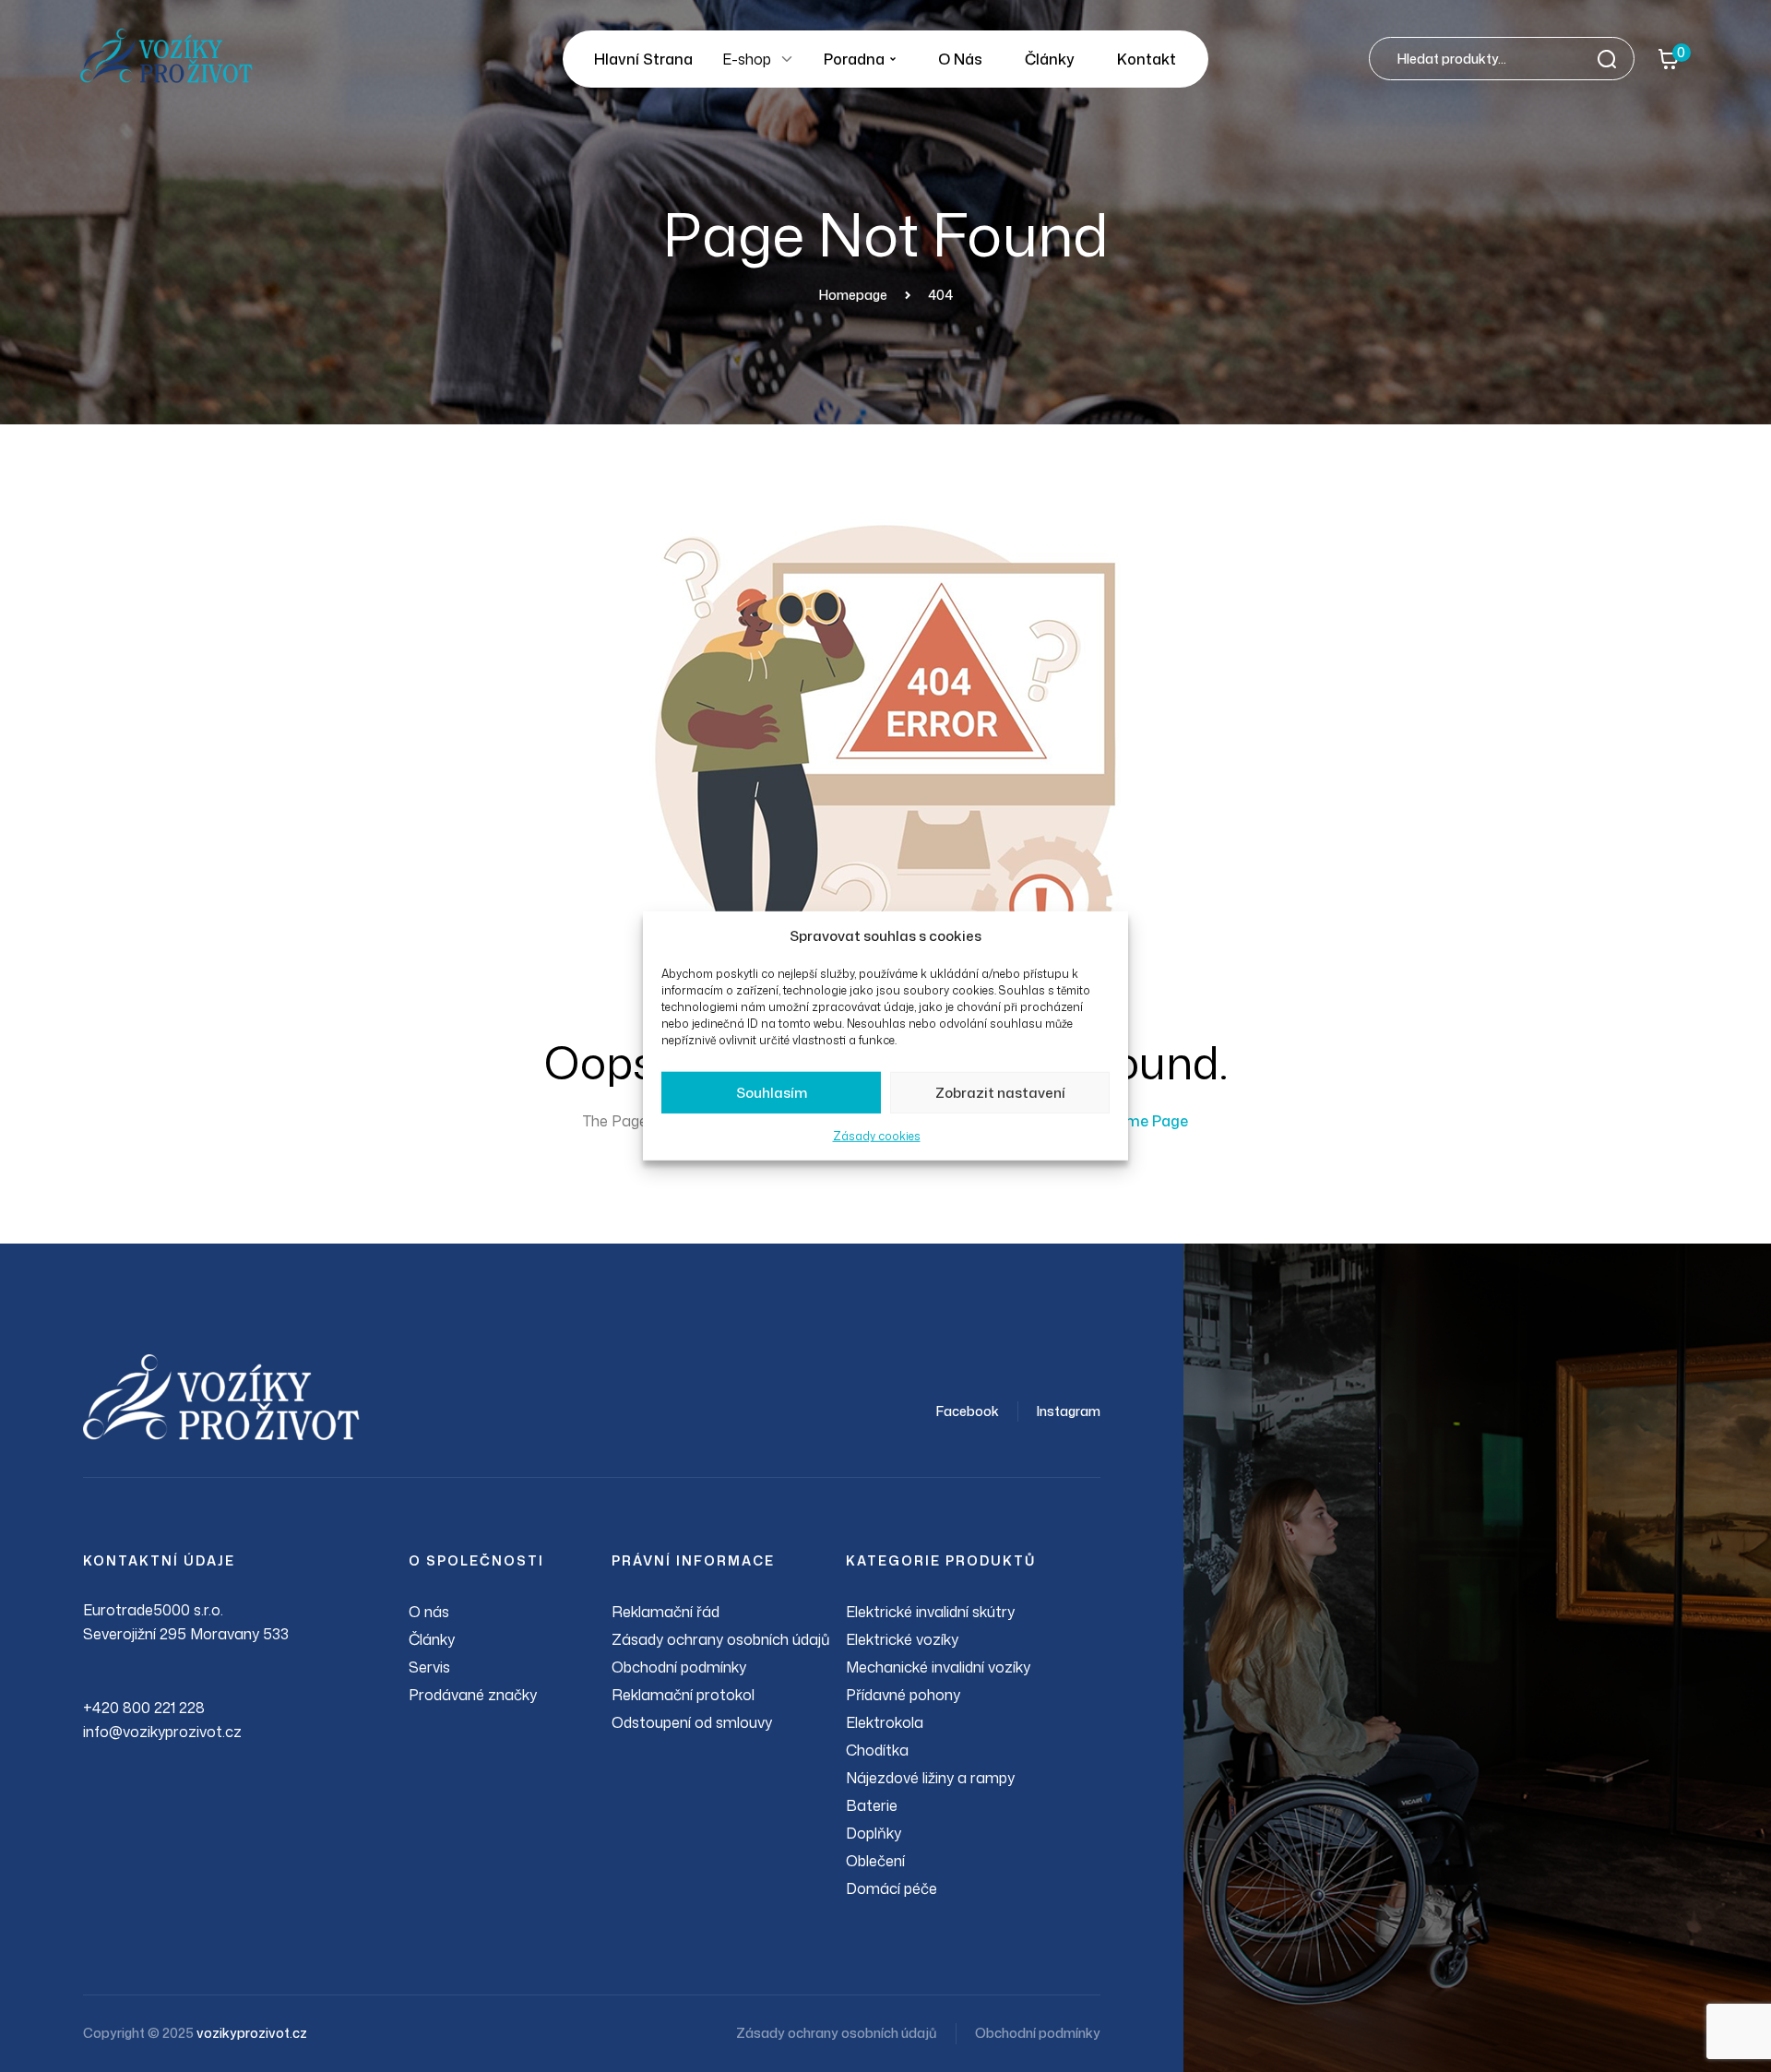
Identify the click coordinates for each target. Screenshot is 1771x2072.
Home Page (1147, 1121)
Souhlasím (772, 1093)
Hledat (1612, 59)
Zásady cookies (877, 1136)
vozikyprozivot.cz (252, 2033)
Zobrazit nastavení (1000, 1093)
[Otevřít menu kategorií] (787, 59)
